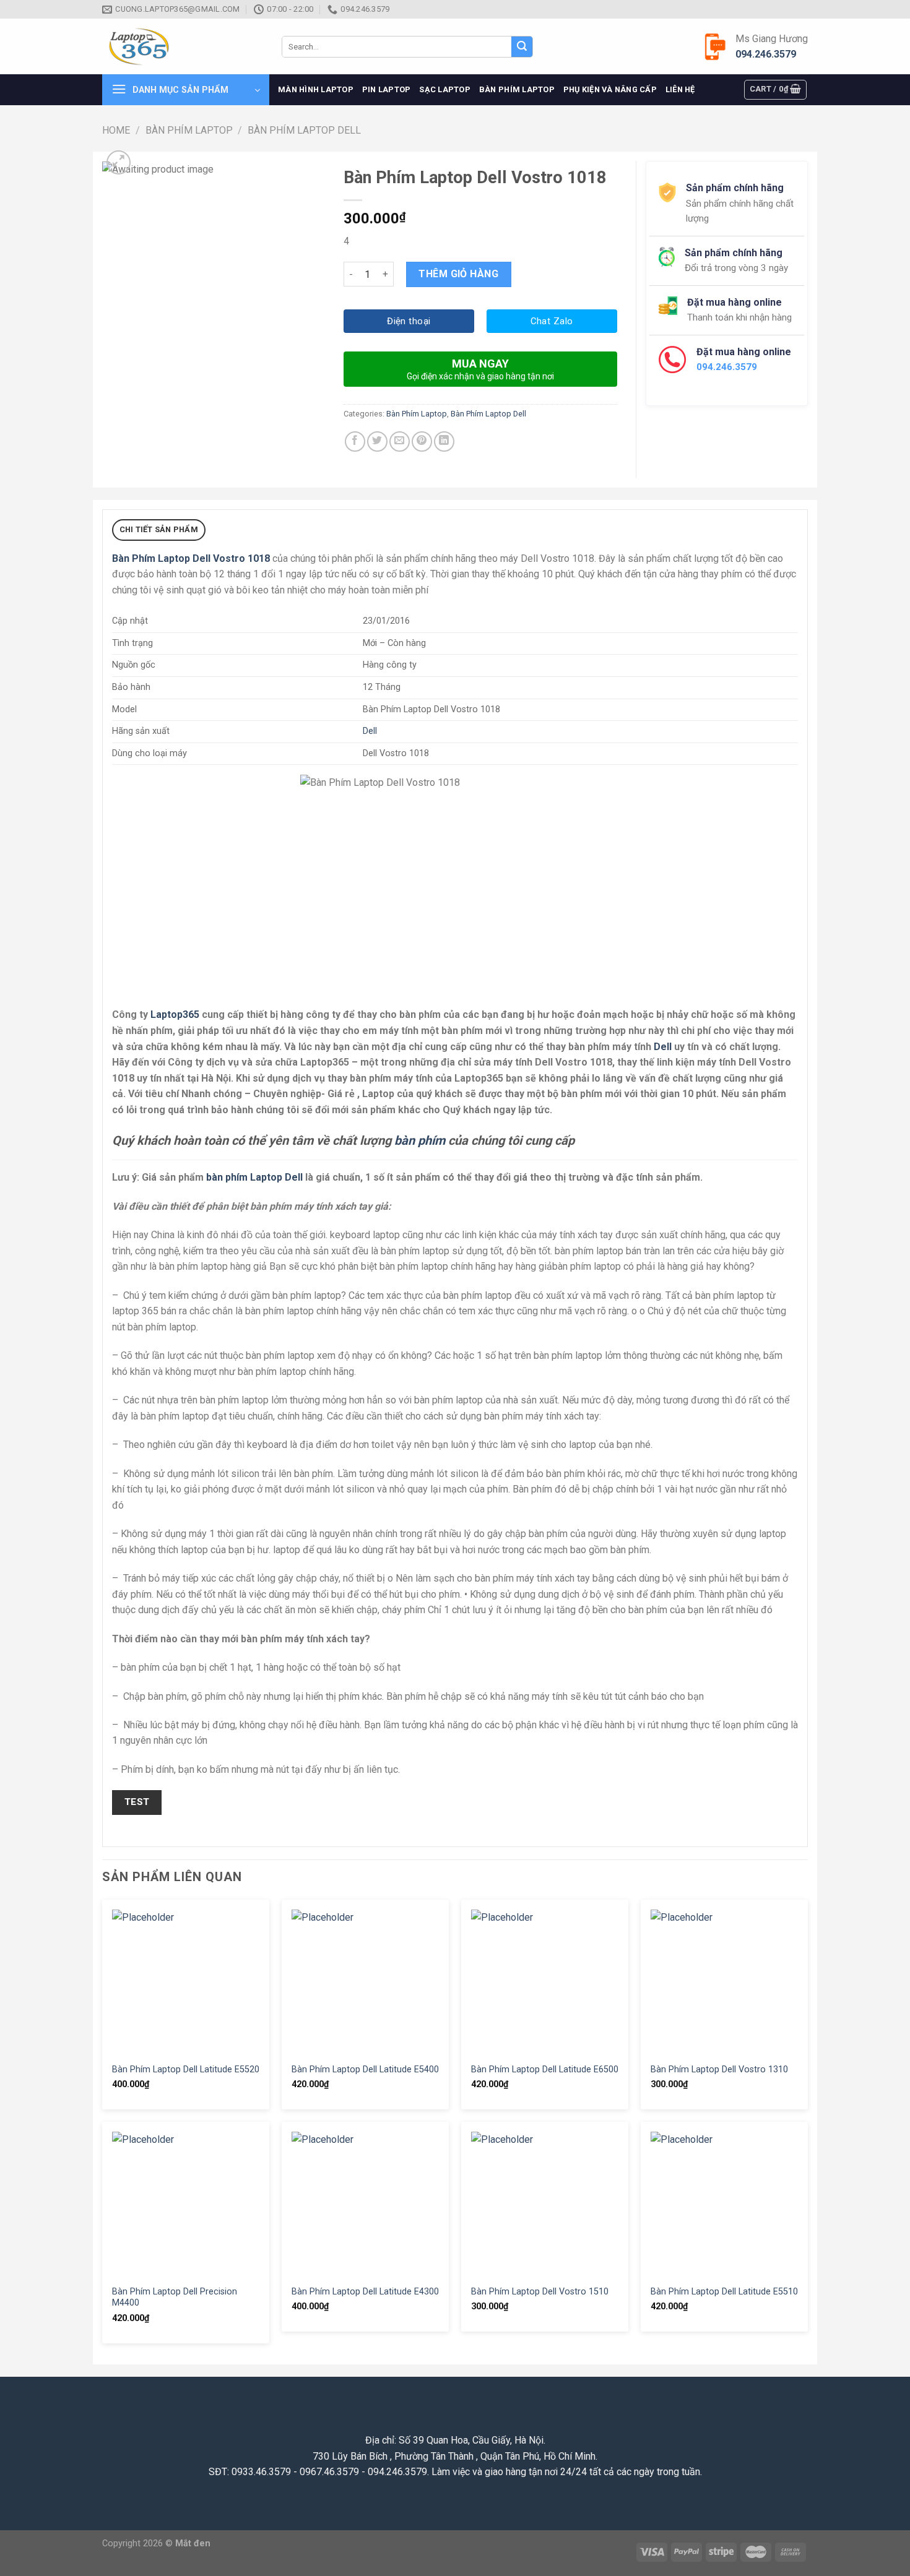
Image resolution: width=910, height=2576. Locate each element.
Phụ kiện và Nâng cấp (610, 89)
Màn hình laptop (316, 89)
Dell (370, 731)
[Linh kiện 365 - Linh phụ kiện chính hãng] (183, 47)
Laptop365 (175, 1014)
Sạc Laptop (445, 89)
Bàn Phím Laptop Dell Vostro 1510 (540, 2292)
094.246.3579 (766, 54)
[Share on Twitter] (377, 442)
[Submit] (522, 47)
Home (116, 130)
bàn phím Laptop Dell (254, 1177)
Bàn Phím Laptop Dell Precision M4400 (175, 2298)
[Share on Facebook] (355, 442)
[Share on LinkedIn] (444, 442)
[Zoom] (119, 162)
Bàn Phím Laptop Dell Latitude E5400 (365, 2070)
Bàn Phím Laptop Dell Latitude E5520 (186, 2070)
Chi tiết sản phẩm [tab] (159, 529)
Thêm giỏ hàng (458, 274)
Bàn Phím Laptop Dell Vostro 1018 (191, 558)
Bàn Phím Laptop (517, 89)
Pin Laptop (387, 89)
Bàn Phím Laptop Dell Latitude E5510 (724, 2292)
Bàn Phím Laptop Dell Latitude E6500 (545, 2070)
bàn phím (420, 1140)
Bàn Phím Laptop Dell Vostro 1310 (719, 2070)
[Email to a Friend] (400, 442)
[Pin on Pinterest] (422, 442)
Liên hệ (680, 89)
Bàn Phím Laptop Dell (304, 130)
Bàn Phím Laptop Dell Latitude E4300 (365, 2292)
